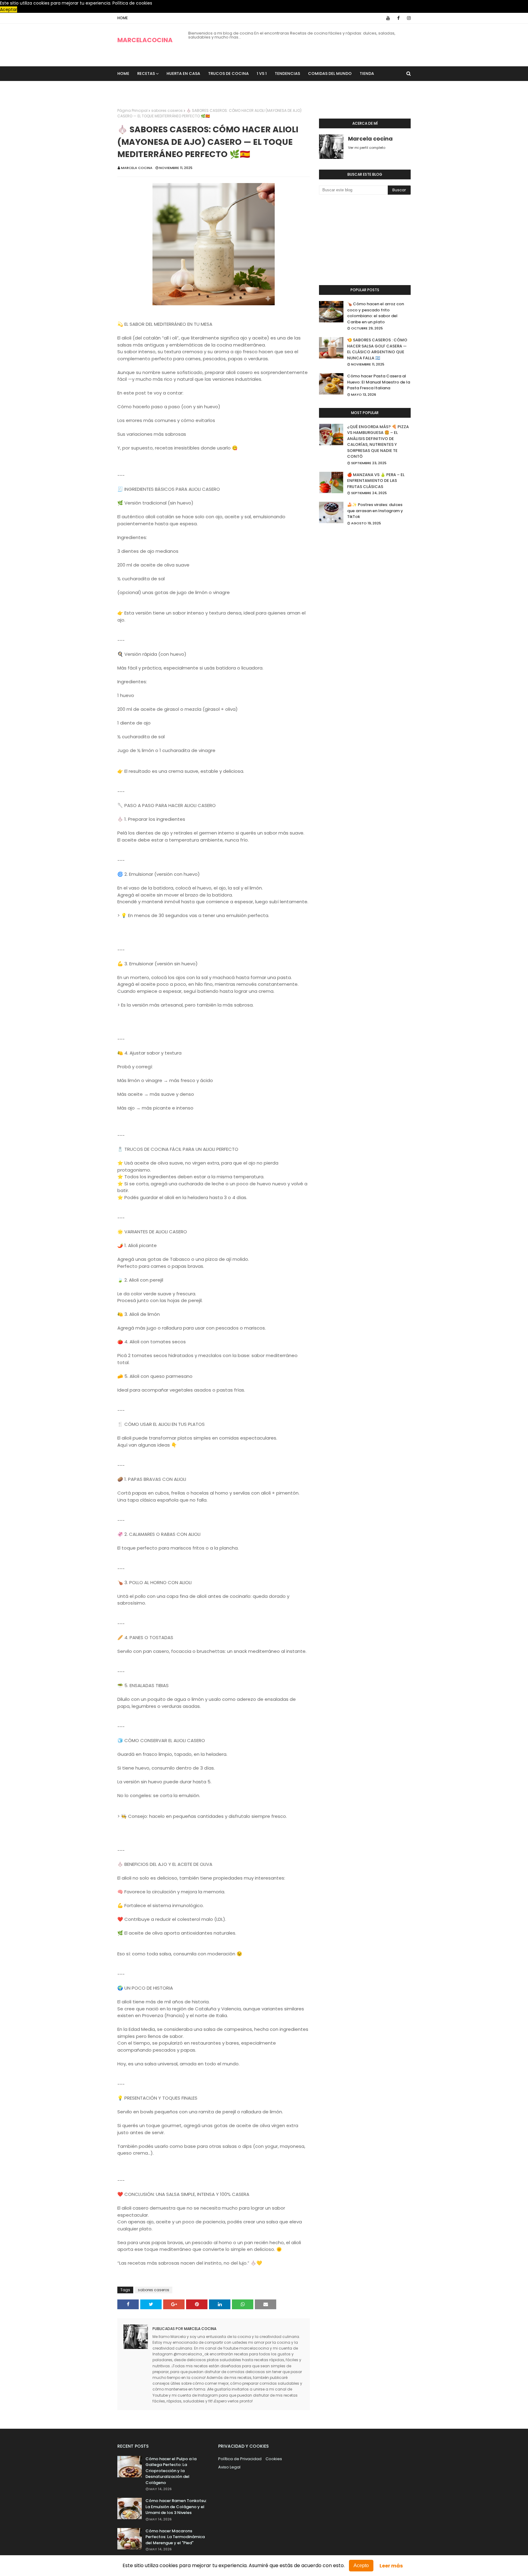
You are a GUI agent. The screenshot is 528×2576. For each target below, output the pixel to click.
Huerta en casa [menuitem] (183, 73)
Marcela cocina (137, 168)
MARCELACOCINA (145, 40)
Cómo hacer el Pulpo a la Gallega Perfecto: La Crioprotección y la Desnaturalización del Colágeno (171, 2471)
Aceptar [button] (9, 9)
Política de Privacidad (240, 2459)
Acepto (361, 2565)
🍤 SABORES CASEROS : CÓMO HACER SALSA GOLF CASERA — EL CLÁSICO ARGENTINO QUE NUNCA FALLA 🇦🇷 (377, 349)
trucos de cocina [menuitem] (228, 73)
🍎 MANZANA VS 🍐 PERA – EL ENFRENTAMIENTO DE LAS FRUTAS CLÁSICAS (376, 481)
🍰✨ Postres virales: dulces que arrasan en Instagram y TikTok (375, 511)
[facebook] (398, 18)
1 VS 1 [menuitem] (262, 73)
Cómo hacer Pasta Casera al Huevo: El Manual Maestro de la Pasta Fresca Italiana (379, 382)
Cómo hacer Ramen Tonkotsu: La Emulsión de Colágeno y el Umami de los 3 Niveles (176, 2507)
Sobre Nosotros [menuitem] (140, 88)
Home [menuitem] (123, 73)
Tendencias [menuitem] (287, 73)
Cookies (274, 2459)
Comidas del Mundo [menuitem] (330, 73)
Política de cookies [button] (132, 3)
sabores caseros (167, 110)
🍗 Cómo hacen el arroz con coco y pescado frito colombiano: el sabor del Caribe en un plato (376, 313)
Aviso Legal (229, 2467)
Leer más (391, 2566)
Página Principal (132, 110)
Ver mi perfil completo (367, 148)
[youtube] (388, 18)
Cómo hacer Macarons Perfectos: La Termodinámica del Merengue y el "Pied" (175, 2537)
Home (123, 18)
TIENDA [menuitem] (367, 73)
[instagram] (408, 18)
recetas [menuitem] (146, 73)
